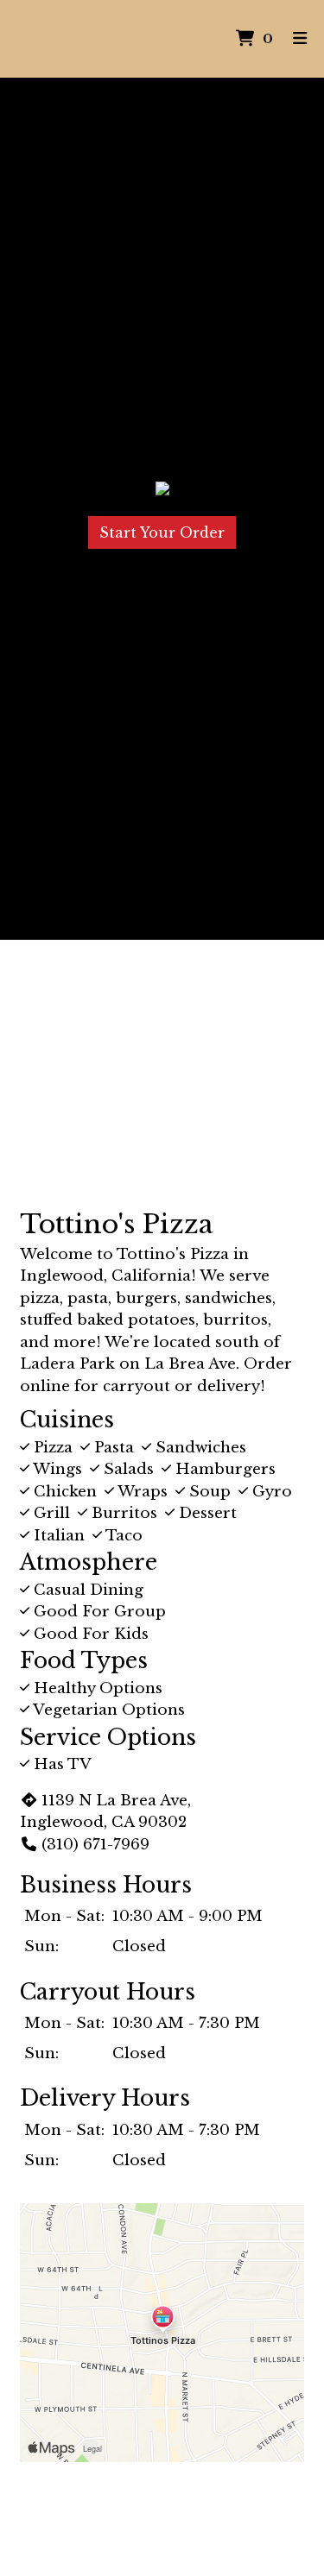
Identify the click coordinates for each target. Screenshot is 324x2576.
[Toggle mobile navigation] (300, 39)
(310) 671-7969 (95, 1845)
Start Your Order (162, 532)
